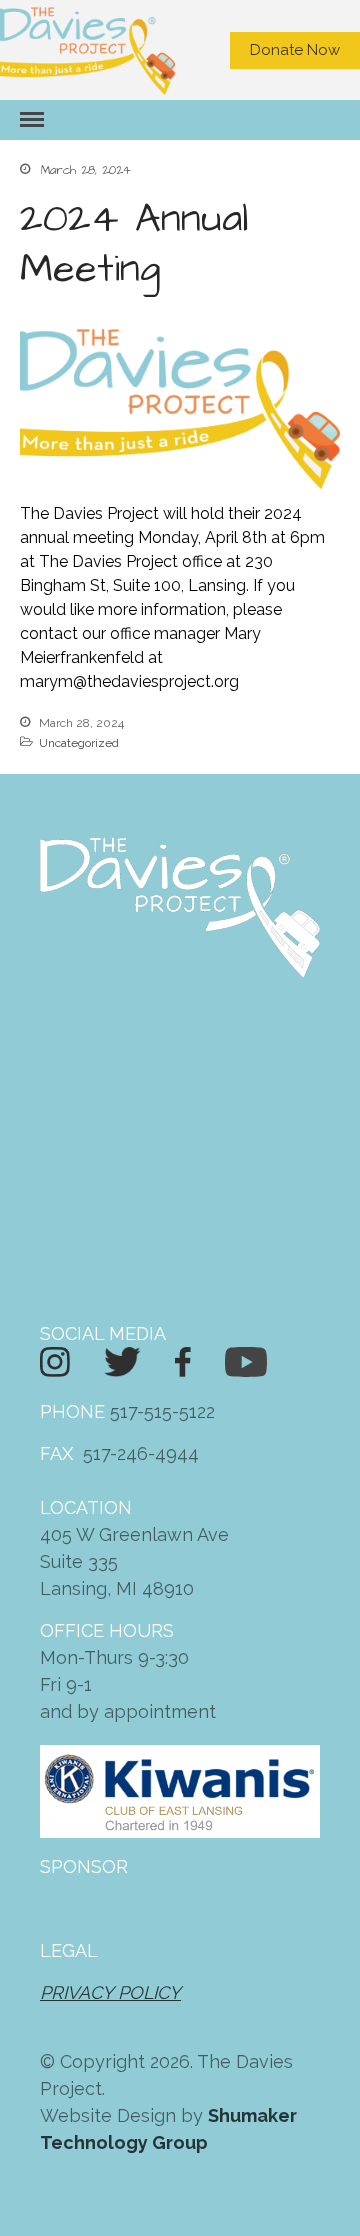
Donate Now (295, 50)
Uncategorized (79, 743)
